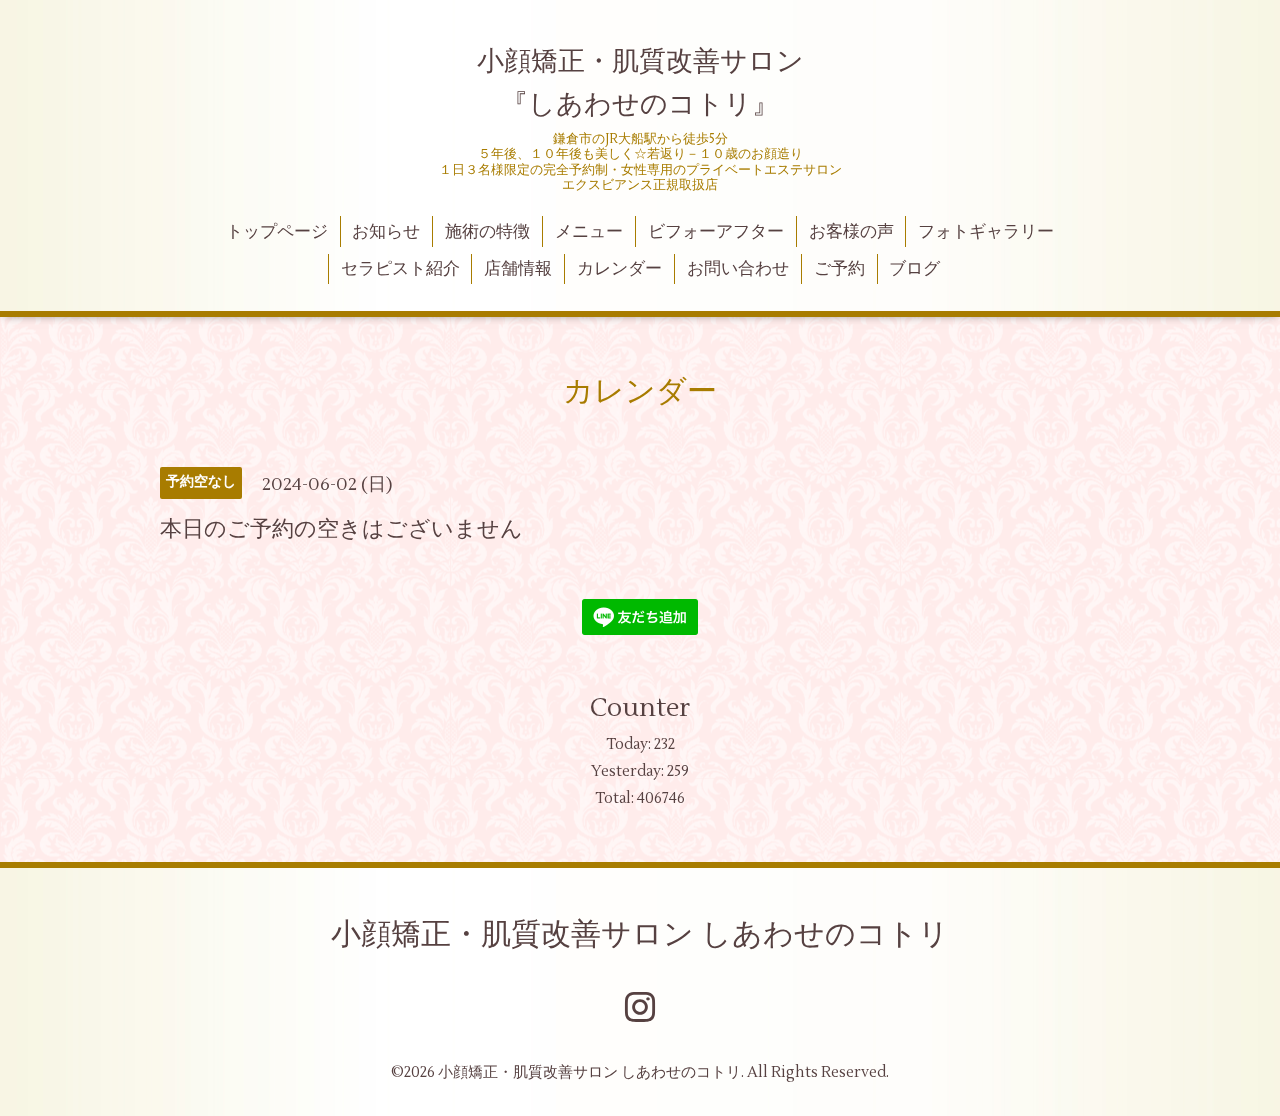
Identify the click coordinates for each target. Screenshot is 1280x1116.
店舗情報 (518, 269)
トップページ (277, 232)
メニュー (589, 232)
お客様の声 (851, 232)
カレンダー (619, 269)
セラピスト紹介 (400, 269)
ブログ (914, 269)
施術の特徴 (487, 232)
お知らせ (386, 232)
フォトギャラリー (986, 232)
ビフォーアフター (716, 232)
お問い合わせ (738, 269)
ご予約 (839, 269)
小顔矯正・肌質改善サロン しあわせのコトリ (640, 934)
